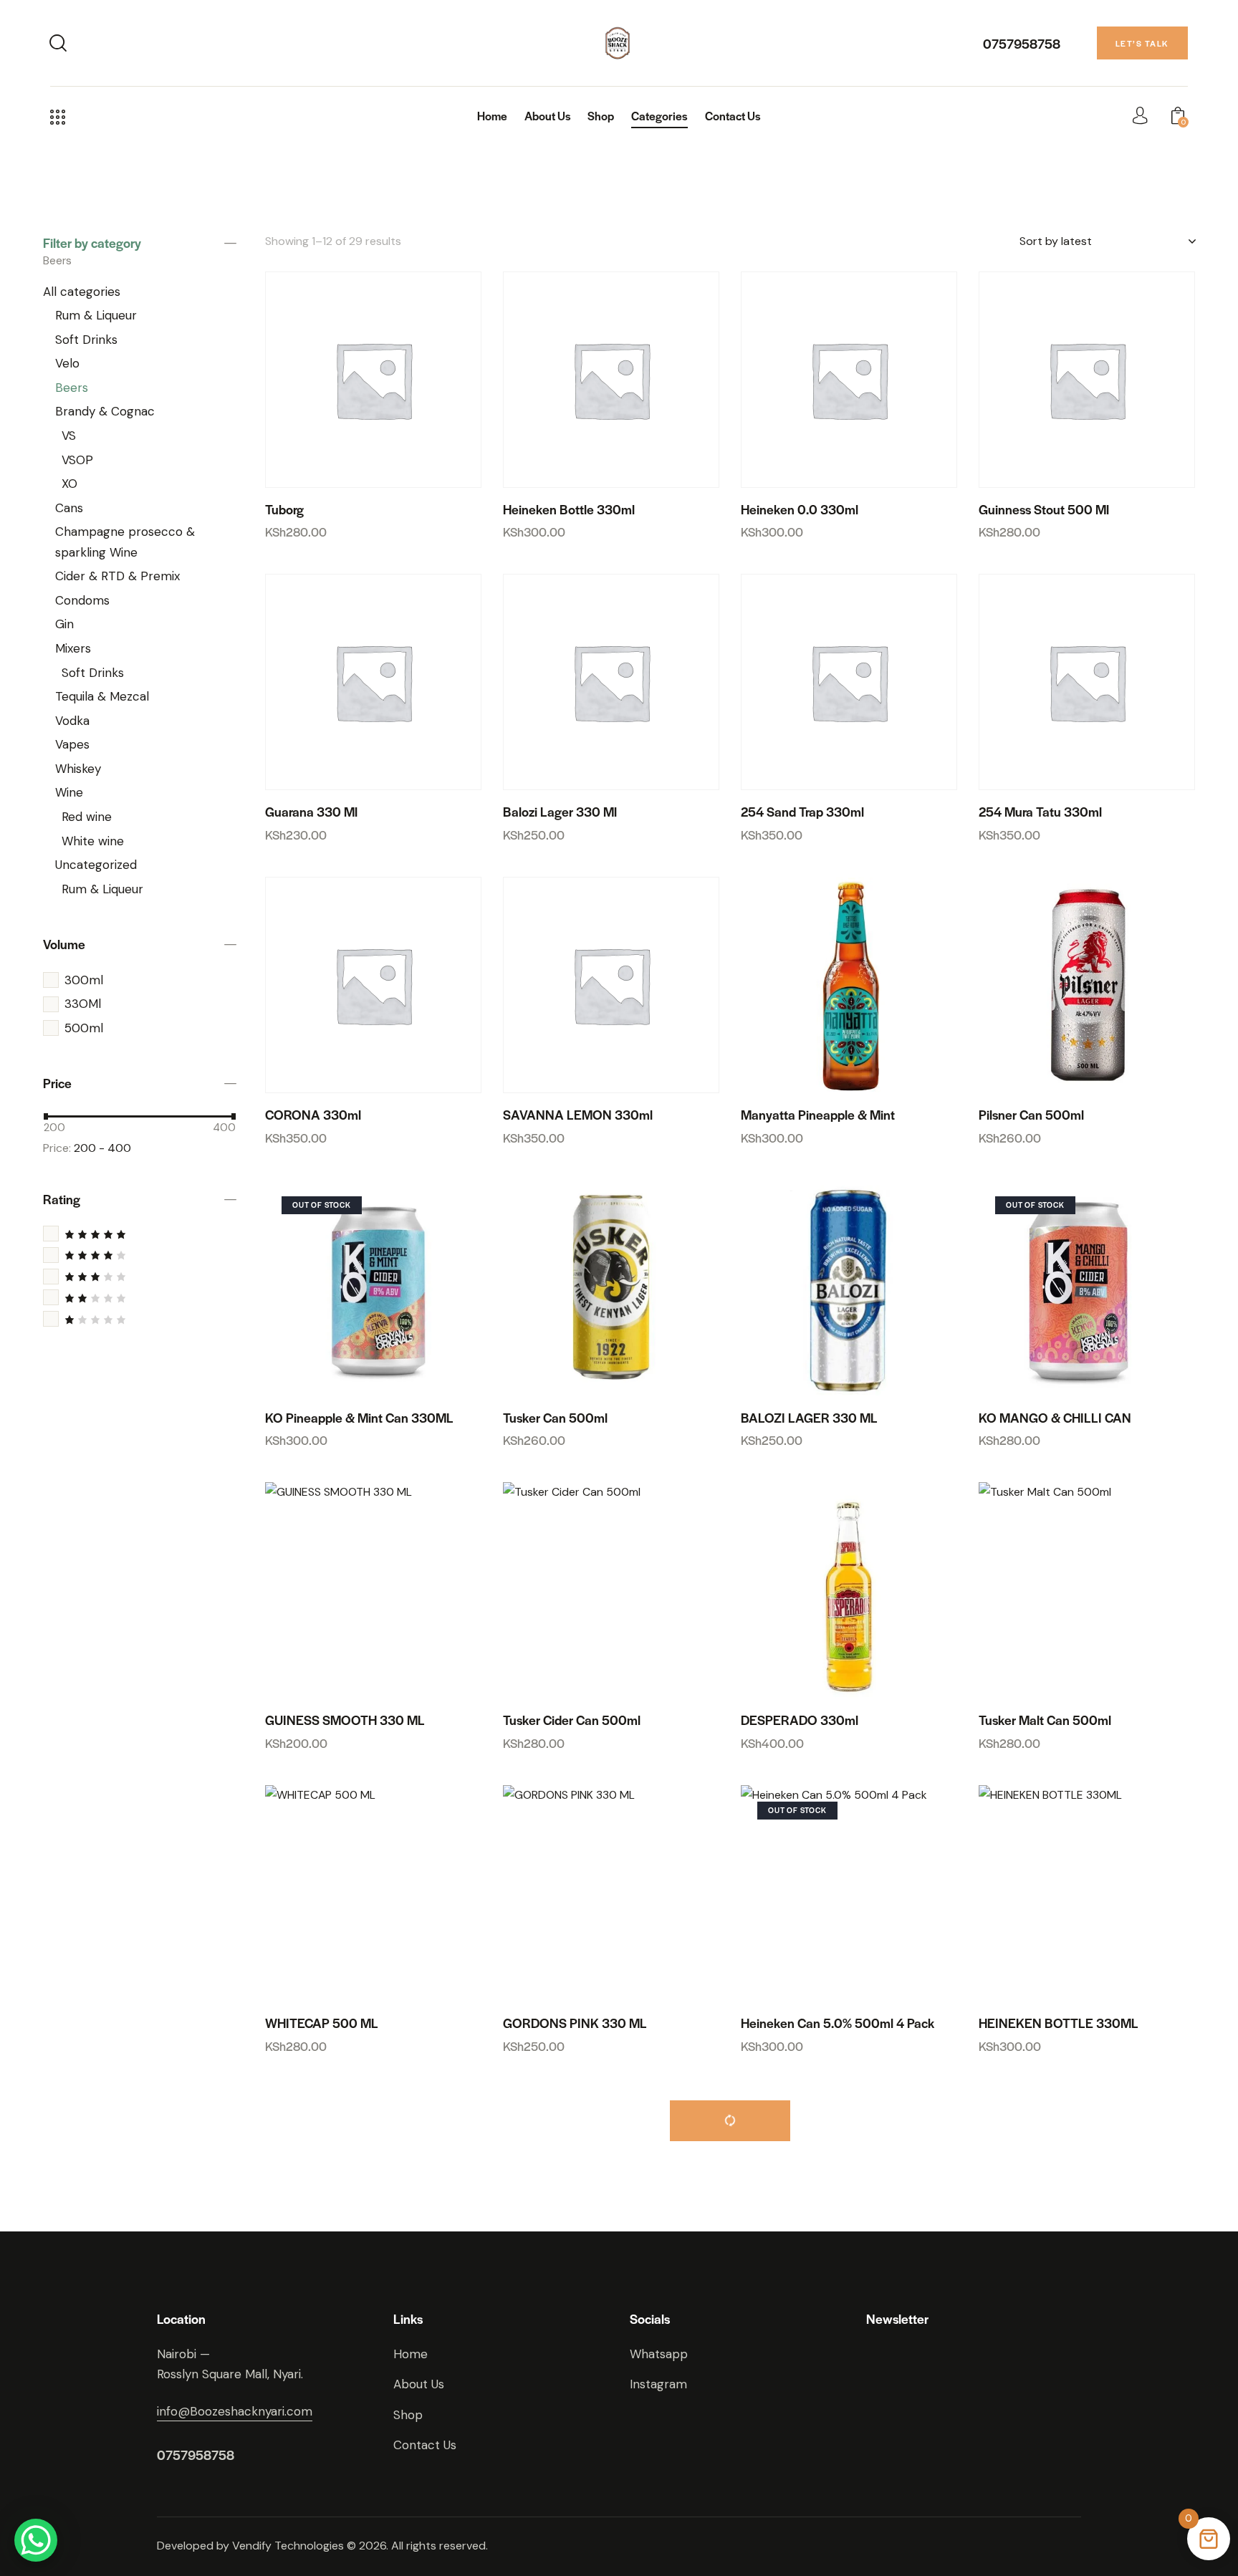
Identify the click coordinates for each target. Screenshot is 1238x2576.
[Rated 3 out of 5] (140, 1276)
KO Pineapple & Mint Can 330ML (359, 1418)
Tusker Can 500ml (555, 1418)
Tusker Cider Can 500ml (572, 1720)
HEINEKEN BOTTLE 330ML (1059, 2023)
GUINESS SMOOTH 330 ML (345, 1720)
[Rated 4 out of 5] (140, 1255)
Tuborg (284, 509)
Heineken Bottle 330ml (569, 509)
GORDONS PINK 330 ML (575, 2023)
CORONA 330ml (313, 1115)
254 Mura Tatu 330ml (1040, 812)
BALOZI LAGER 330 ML (809, 1418)
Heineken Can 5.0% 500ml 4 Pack (838, 2023)
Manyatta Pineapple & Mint (818, 1115)
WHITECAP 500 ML (322, 2023)
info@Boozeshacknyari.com (235, 2411)
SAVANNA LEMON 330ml (578, 1115)
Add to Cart (383, 472)
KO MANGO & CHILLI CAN (1055, 1418)
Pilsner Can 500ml (1031, 1115)
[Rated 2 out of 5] (140, 1298)
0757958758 (1022, 43)
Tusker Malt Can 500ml (1045, 1720)
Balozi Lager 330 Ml (560, 812)
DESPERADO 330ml (800, 1720)
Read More (382, 1380)
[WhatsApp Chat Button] (36, 2540)
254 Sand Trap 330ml (802, 812)
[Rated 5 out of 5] (140, 1234)
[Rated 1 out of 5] (140, 1319)
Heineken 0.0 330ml (800, 509)
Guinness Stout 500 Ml (1044, 509)
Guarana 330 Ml (311, 812)
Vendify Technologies (288, 2546)
